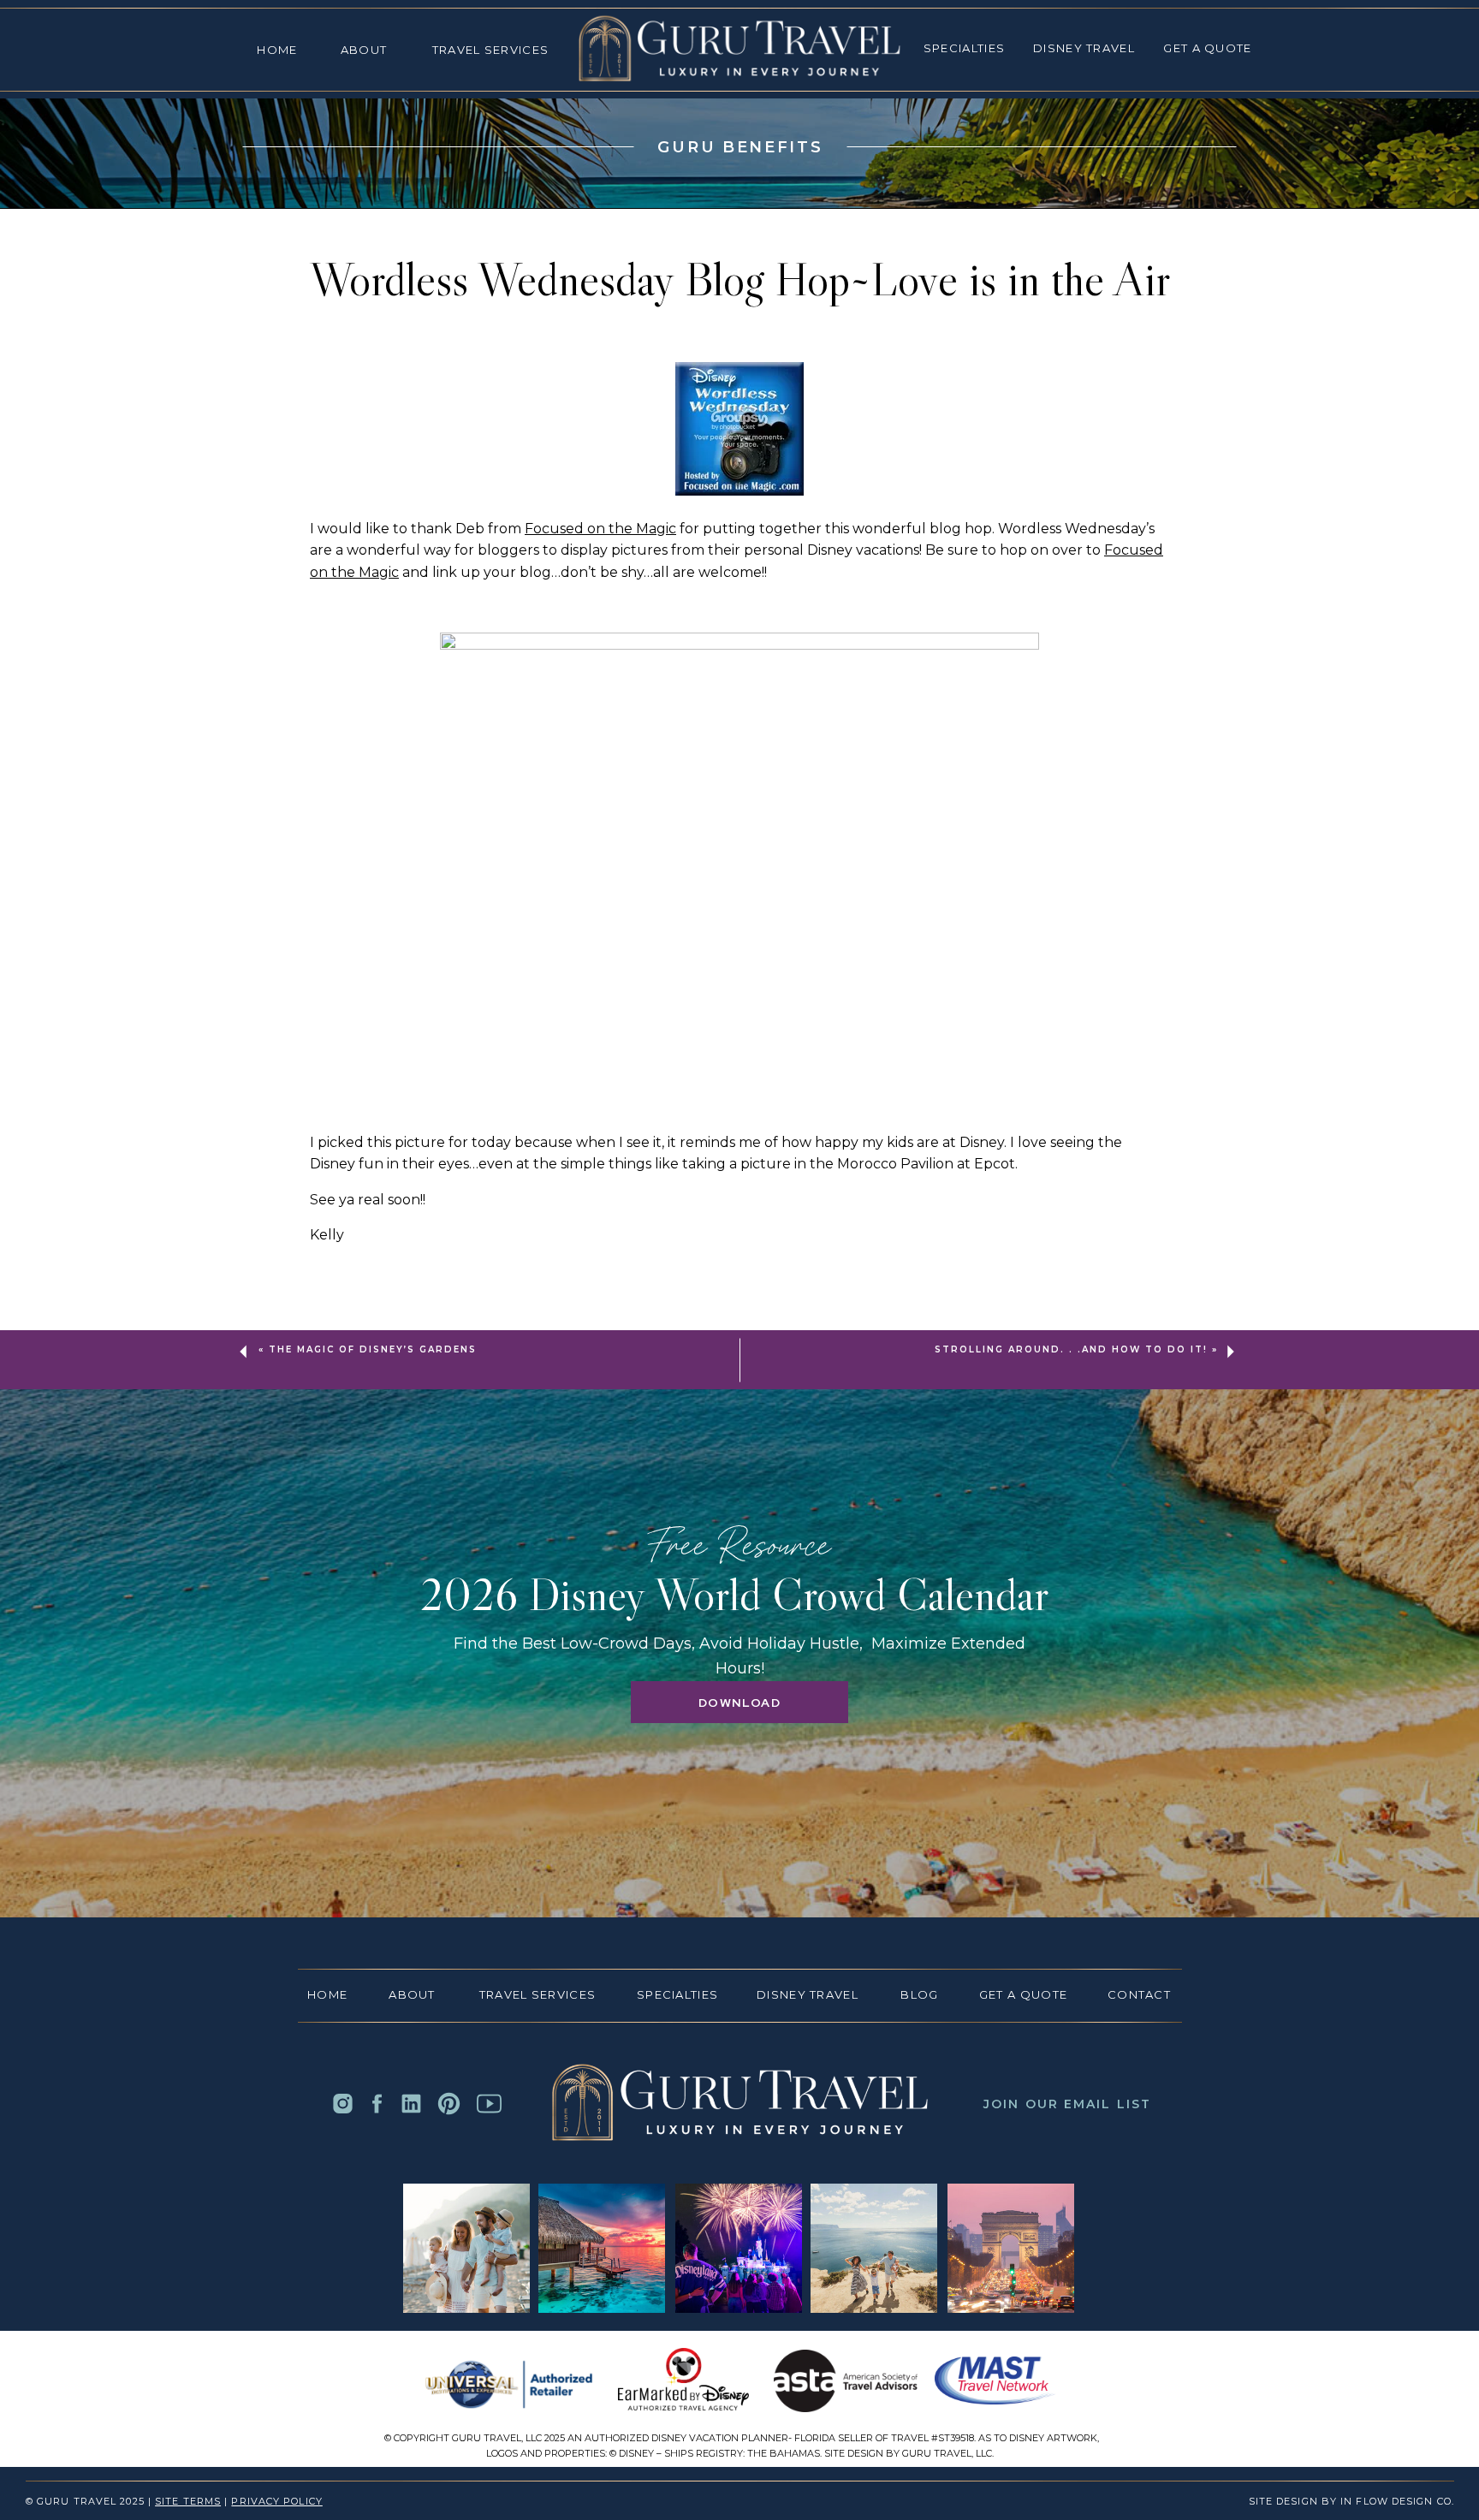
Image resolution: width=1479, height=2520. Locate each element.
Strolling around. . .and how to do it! (1071, 1349)
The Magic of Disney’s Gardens (373, 1349)
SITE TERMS (188, 2501)
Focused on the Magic (600, 529)
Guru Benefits (740, 147)
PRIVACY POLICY (276, 2501)
